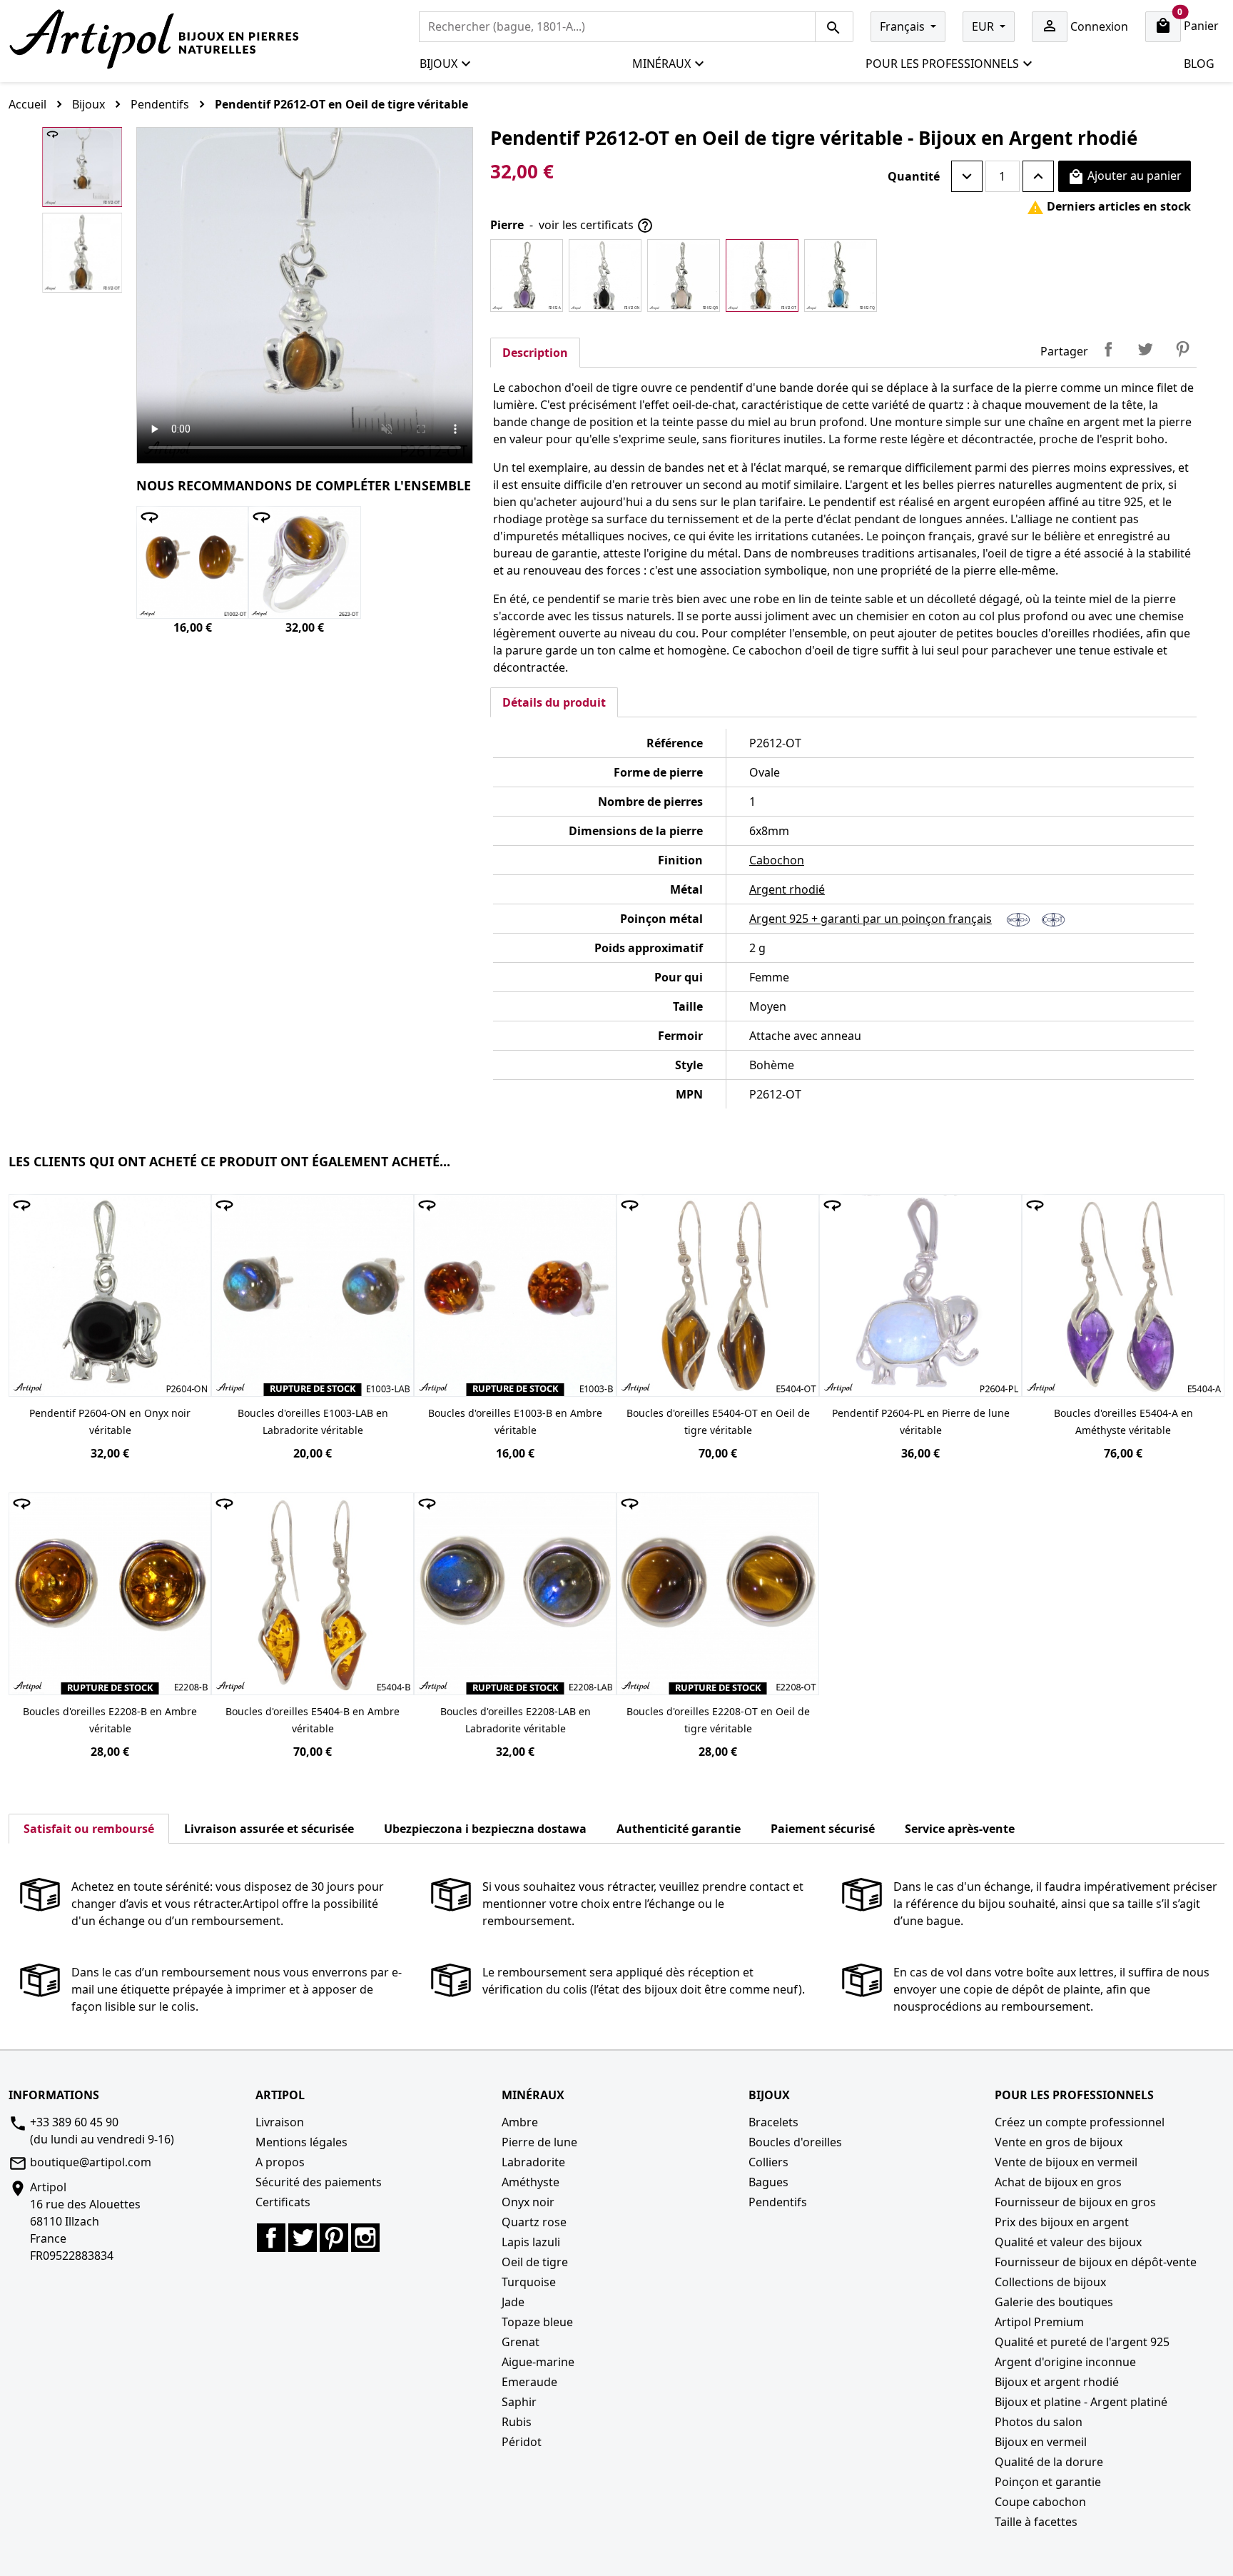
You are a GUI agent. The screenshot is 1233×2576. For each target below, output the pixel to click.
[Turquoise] (841, 276)
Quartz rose (534, 2222)
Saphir (519, 2402)
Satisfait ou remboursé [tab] (89, 1829)
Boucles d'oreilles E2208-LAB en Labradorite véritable (516, 1720)
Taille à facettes (1036, 2522)
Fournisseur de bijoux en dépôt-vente (1096, 2262)
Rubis (517, 2422)
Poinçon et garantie (1048, 2482)
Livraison (280, 2122)
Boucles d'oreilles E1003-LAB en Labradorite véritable (313, 1421)
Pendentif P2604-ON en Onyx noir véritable (110, 1421)
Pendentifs (778, 2202)
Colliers (768, 2162)
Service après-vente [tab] (960, 1829)
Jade (513, 2302)
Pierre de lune (539, 2142)
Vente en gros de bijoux (1059, 2142)
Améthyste (531, 2182)
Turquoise (529, 2282)
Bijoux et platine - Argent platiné (1081, 2402)
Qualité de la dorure (1049, 2462)
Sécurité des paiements (319, 2182)
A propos (280, 2162)
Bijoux (438, 64)
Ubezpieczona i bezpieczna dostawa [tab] (485, 1829)
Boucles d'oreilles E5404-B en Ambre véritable (313, 1720)
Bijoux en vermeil (1041, 2442)
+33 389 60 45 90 (74, 2122)
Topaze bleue (537, 2322)
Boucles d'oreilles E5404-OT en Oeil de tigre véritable (718, 1421)
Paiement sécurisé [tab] (823, 1829)
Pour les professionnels (942, 64)
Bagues (768, 2182)
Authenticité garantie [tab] (679, 1829)
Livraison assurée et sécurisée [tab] (269, 1829)
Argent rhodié (787, 889)
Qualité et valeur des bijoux (1068, 2242)
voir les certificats (596, 226)
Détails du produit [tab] (554, 702)
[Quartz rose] (684, 276)
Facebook (271, 2238)
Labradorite (533, 2162)
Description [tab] (535, 353)
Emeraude (529, 2382)
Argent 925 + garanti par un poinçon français (871, 919)
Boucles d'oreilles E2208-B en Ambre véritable (110, 1720)
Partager (1108, 349)
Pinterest (1182, 349)
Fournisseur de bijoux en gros (1075, 2202)
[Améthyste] (527, 276)
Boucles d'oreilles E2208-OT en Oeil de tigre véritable (718, 1720)
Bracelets (773, 2122)
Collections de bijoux (1050, 2282)
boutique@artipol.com (91, 2162)
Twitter (303, 2238)
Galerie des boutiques (1054, 2302)
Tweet (1145, 349)
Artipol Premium (1039, 2322)
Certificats (283, 2202)
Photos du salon (1039, 2422)
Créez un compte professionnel (1080, 2122)
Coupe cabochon (1040, 2502)
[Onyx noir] (605, 276)
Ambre (520, 2122)
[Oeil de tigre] (762, 276)
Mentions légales (301, 2142)
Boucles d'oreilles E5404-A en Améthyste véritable (1123, 1421)
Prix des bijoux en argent (1062, 2222)
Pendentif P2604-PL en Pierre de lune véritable (921, 1421)
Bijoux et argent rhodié (1057, 2382)
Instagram (365, 2238)
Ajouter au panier (1125, 177)
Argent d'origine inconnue (1065, 2362)
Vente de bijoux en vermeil (1066, 2162)
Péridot (522, 2442)
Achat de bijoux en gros (1058, 2182)
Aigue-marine (538, 2362)
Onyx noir (528, 2202)
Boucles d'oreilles (795, 2142)
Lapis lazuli (531, 2242)
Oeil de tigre (535, 2262)
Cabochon (777, 860)
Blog (1199, 64)
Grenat (521, 2342)
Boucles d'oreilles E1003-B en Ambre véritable (515, 1421)
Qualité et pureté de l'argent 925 (1082, 2342)
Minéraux (661, 64)
